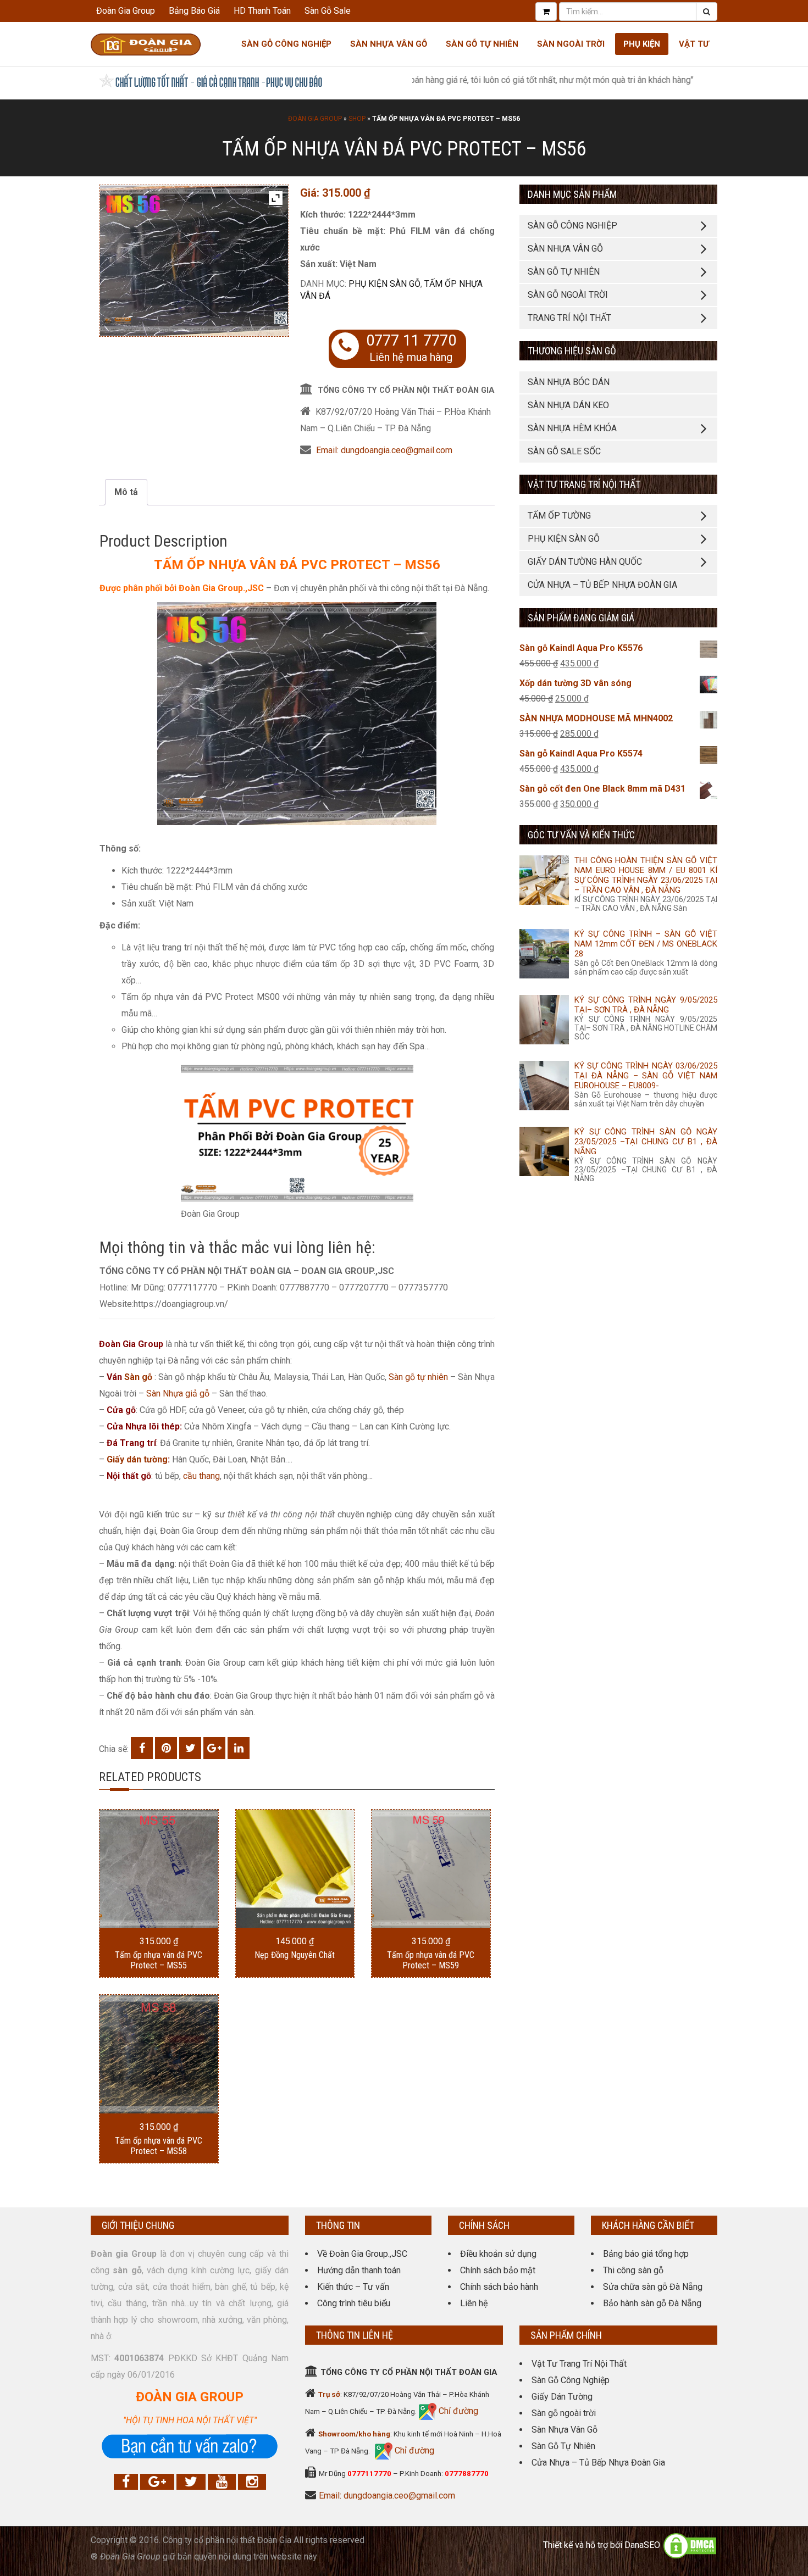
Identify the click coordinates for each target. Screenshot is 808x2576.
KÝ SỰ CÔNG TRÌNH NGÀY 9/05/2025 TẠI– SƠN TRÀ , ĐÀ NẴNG (646, 1005)
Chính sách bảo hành (499, 2287)
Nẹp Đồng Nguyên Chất (295, 1955)
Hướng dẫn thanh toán (359, 2270)
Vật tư (694, 44)
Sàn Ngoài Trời (571, 44)
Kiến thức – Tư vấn (353, 2287)
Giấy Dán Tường (562, 2397)
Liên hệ (474, 2303)
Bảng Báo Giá (194, 11)
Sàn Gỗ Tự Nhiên (482, 44)
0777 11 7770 (411, 341)
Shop (357, 119)
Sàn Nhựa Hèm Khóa (572, 428)
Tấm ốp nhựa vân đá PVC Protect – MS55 (159, 1960)
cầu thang (201, 1476)
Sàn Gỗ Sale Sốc (564, 451)
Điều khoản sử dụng (498, 2254)
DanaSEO (642, 2545)
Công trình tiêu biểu (354, 2303)
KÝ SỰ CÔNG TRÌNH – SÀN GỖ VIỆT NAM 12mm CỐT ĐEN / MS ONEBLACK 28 (646, 944)
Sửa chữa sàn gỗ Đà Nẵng (653, 2287)
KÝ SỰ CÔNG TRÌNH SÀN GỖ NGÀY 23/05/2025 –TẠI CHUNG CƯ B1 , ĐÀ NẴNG (646, 1142)
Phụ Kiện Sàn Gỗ (384, 284)
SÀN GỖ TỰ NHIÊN (564, 272)
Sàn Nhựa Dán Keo (568, 405)
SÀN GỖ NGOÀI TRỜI (568, 295)
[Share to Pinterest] (166, 1748)
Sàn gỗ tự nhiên (418, 1377)
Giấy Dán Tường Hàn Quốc (585, 562)
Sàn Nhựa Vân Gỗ (565, 2430)
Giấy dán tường (137, 1459)
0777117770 (369, 2474)
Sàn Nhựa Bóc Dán (569, 382)
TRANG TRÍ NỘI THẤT (569, 318)
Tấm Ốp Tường (559, 516)
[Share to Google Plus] (214, 1748)
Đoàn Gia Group (126, 11)
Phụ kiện (642, 44)
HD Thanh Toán (262, 11)
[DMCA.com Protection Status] (690, 2545)
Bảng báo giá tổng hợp (646, 2254)
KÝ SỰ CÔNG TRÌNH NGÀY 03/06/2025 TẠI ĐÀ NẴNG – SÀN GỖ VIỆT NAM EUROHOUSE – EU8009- (646, 1076)
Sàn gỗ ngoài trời (564, 2413)
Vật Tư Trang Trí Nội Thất (579, 2364)
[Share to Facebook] (142, 1748)
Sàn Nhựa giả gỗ (178, 1393)
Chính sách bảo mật (498, 2270)
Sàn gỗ (138, 1377)
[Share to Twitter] (190, 1748)
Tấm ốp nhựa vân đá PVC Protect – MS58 (159, 2146)
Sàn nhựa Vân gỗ (389, 44)
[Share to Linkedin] (239, 1748)
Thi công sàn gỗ (633, 2270)
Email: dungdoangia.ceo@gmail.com (384, 450)
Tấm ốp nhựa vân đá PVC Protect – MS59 (431, 1960)
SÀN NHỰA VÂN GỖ (565, 249)
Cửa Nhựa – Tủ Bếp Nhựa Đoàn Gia (602, 585)
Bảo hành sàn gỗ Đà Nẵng (652, 2303)
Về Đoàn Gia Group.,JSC (362, 2254)
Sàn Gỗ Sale (328, 11)
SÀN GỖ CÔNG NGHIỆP (572, 226)
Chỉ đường (457, 2411)
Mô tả (126, 492)
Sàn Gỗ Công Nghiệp (286, 44)
